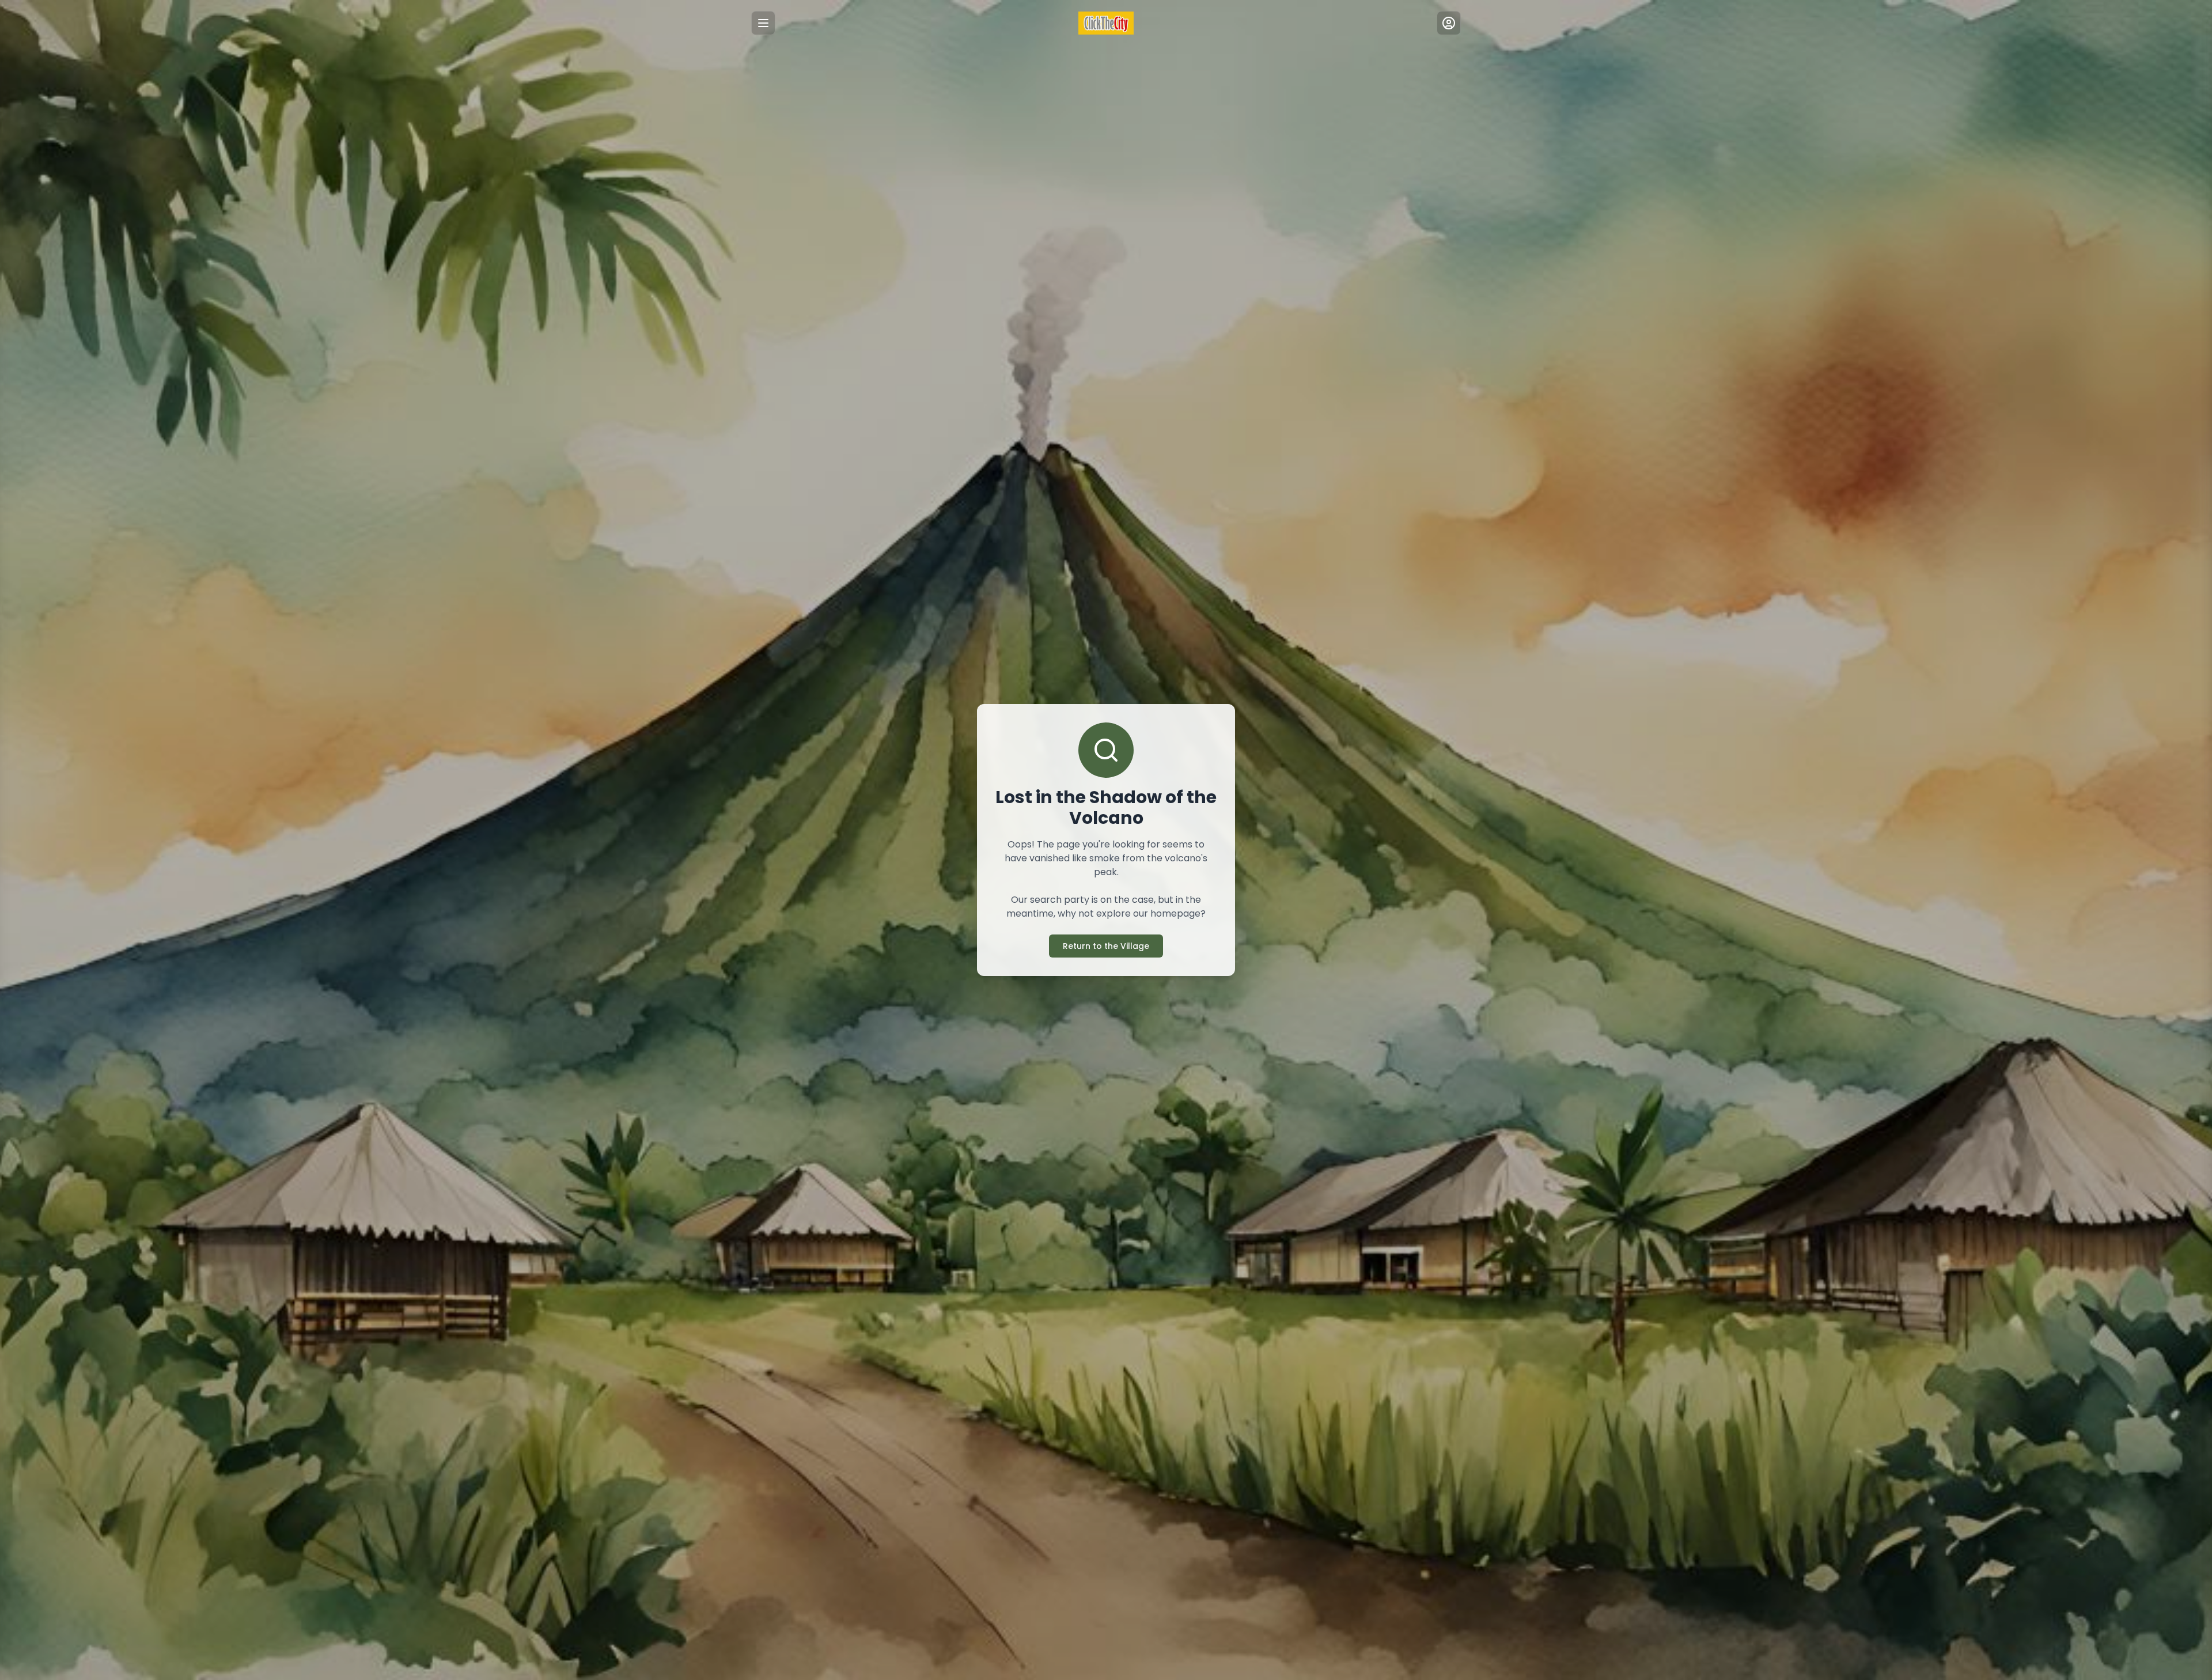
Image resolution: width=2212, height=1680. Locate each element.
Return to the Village (1106, 946)
